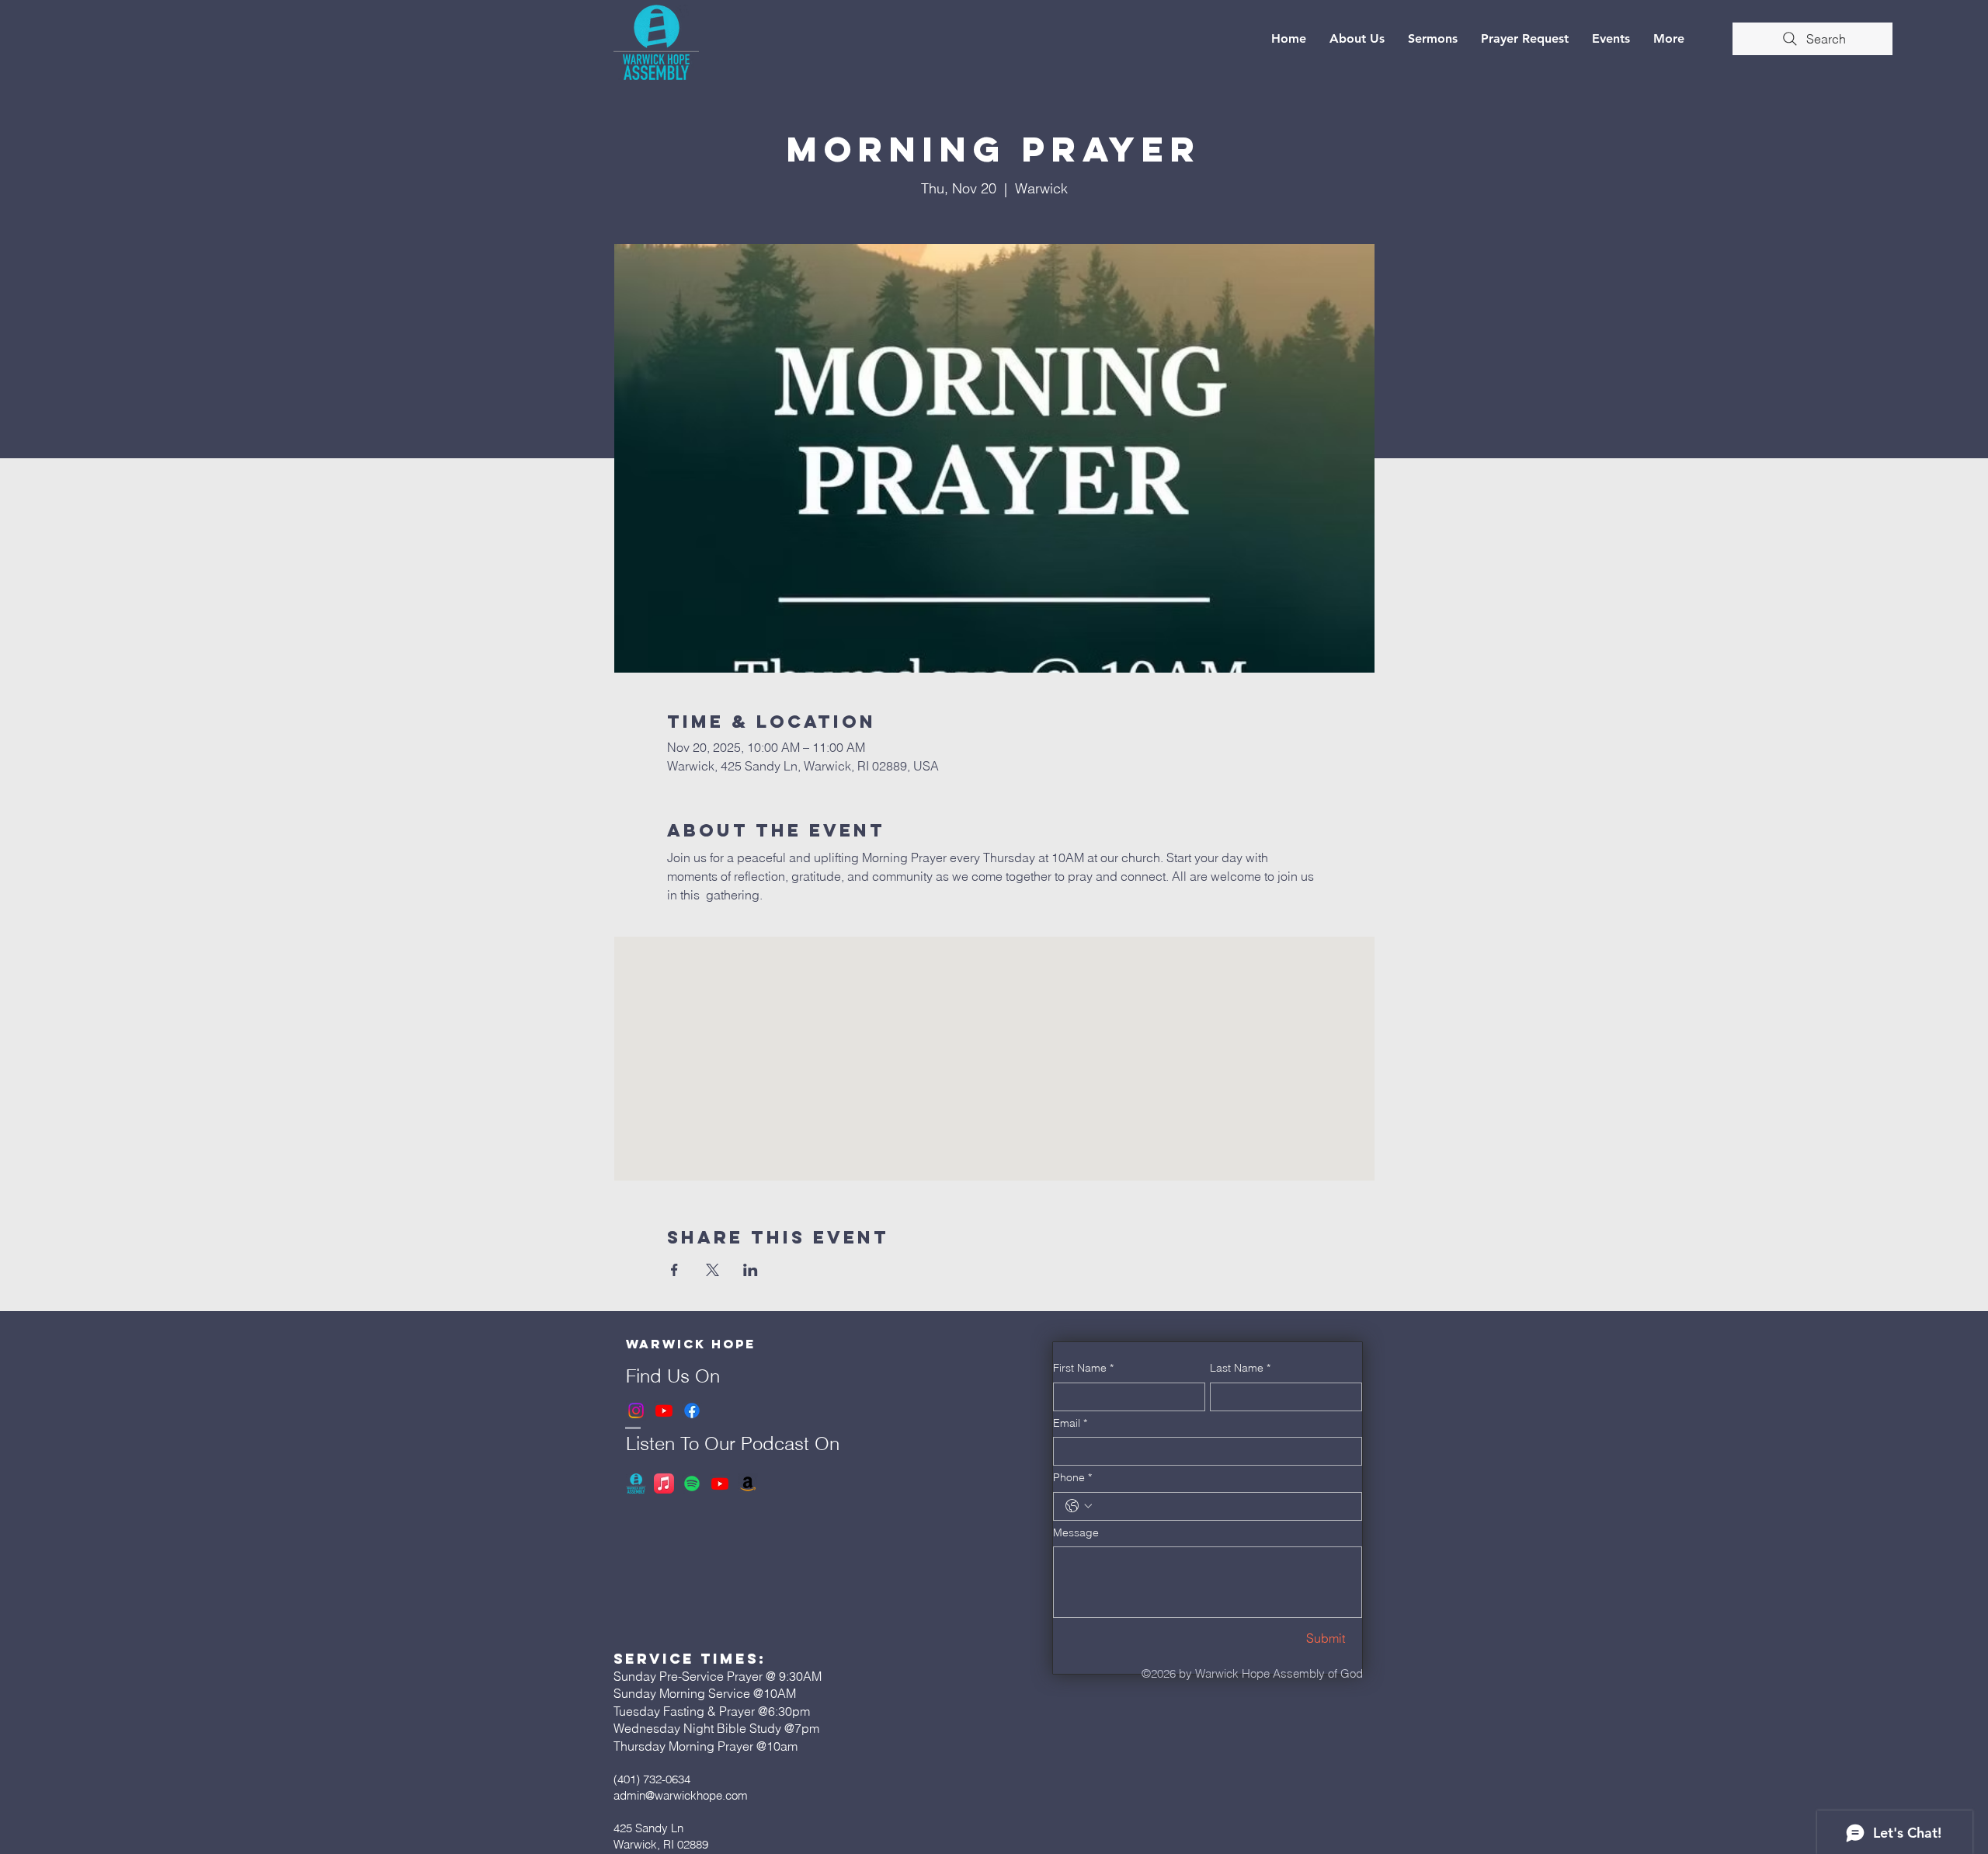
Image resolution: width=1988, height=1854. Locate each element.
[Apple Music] (664, 1484)
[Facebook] (692, 1411)
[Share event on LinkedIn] (751, 1270)
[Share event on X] (712, 1270)
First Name (1083, 1368)
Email (1070, 1423)
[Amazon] (748, 1484)
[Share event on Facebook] (674, 1270)
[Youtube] (664, 1411)
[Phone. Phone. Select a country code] (1079, 1506)
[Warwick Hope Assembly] (636, 1484)
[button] (1357, 39)
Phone (1072, 1477)
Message (1076, 1532)
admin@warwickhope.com (681, 1795)
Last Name (1240, 1368)
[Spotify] (692, 1484)
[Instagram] (636, 1411)
